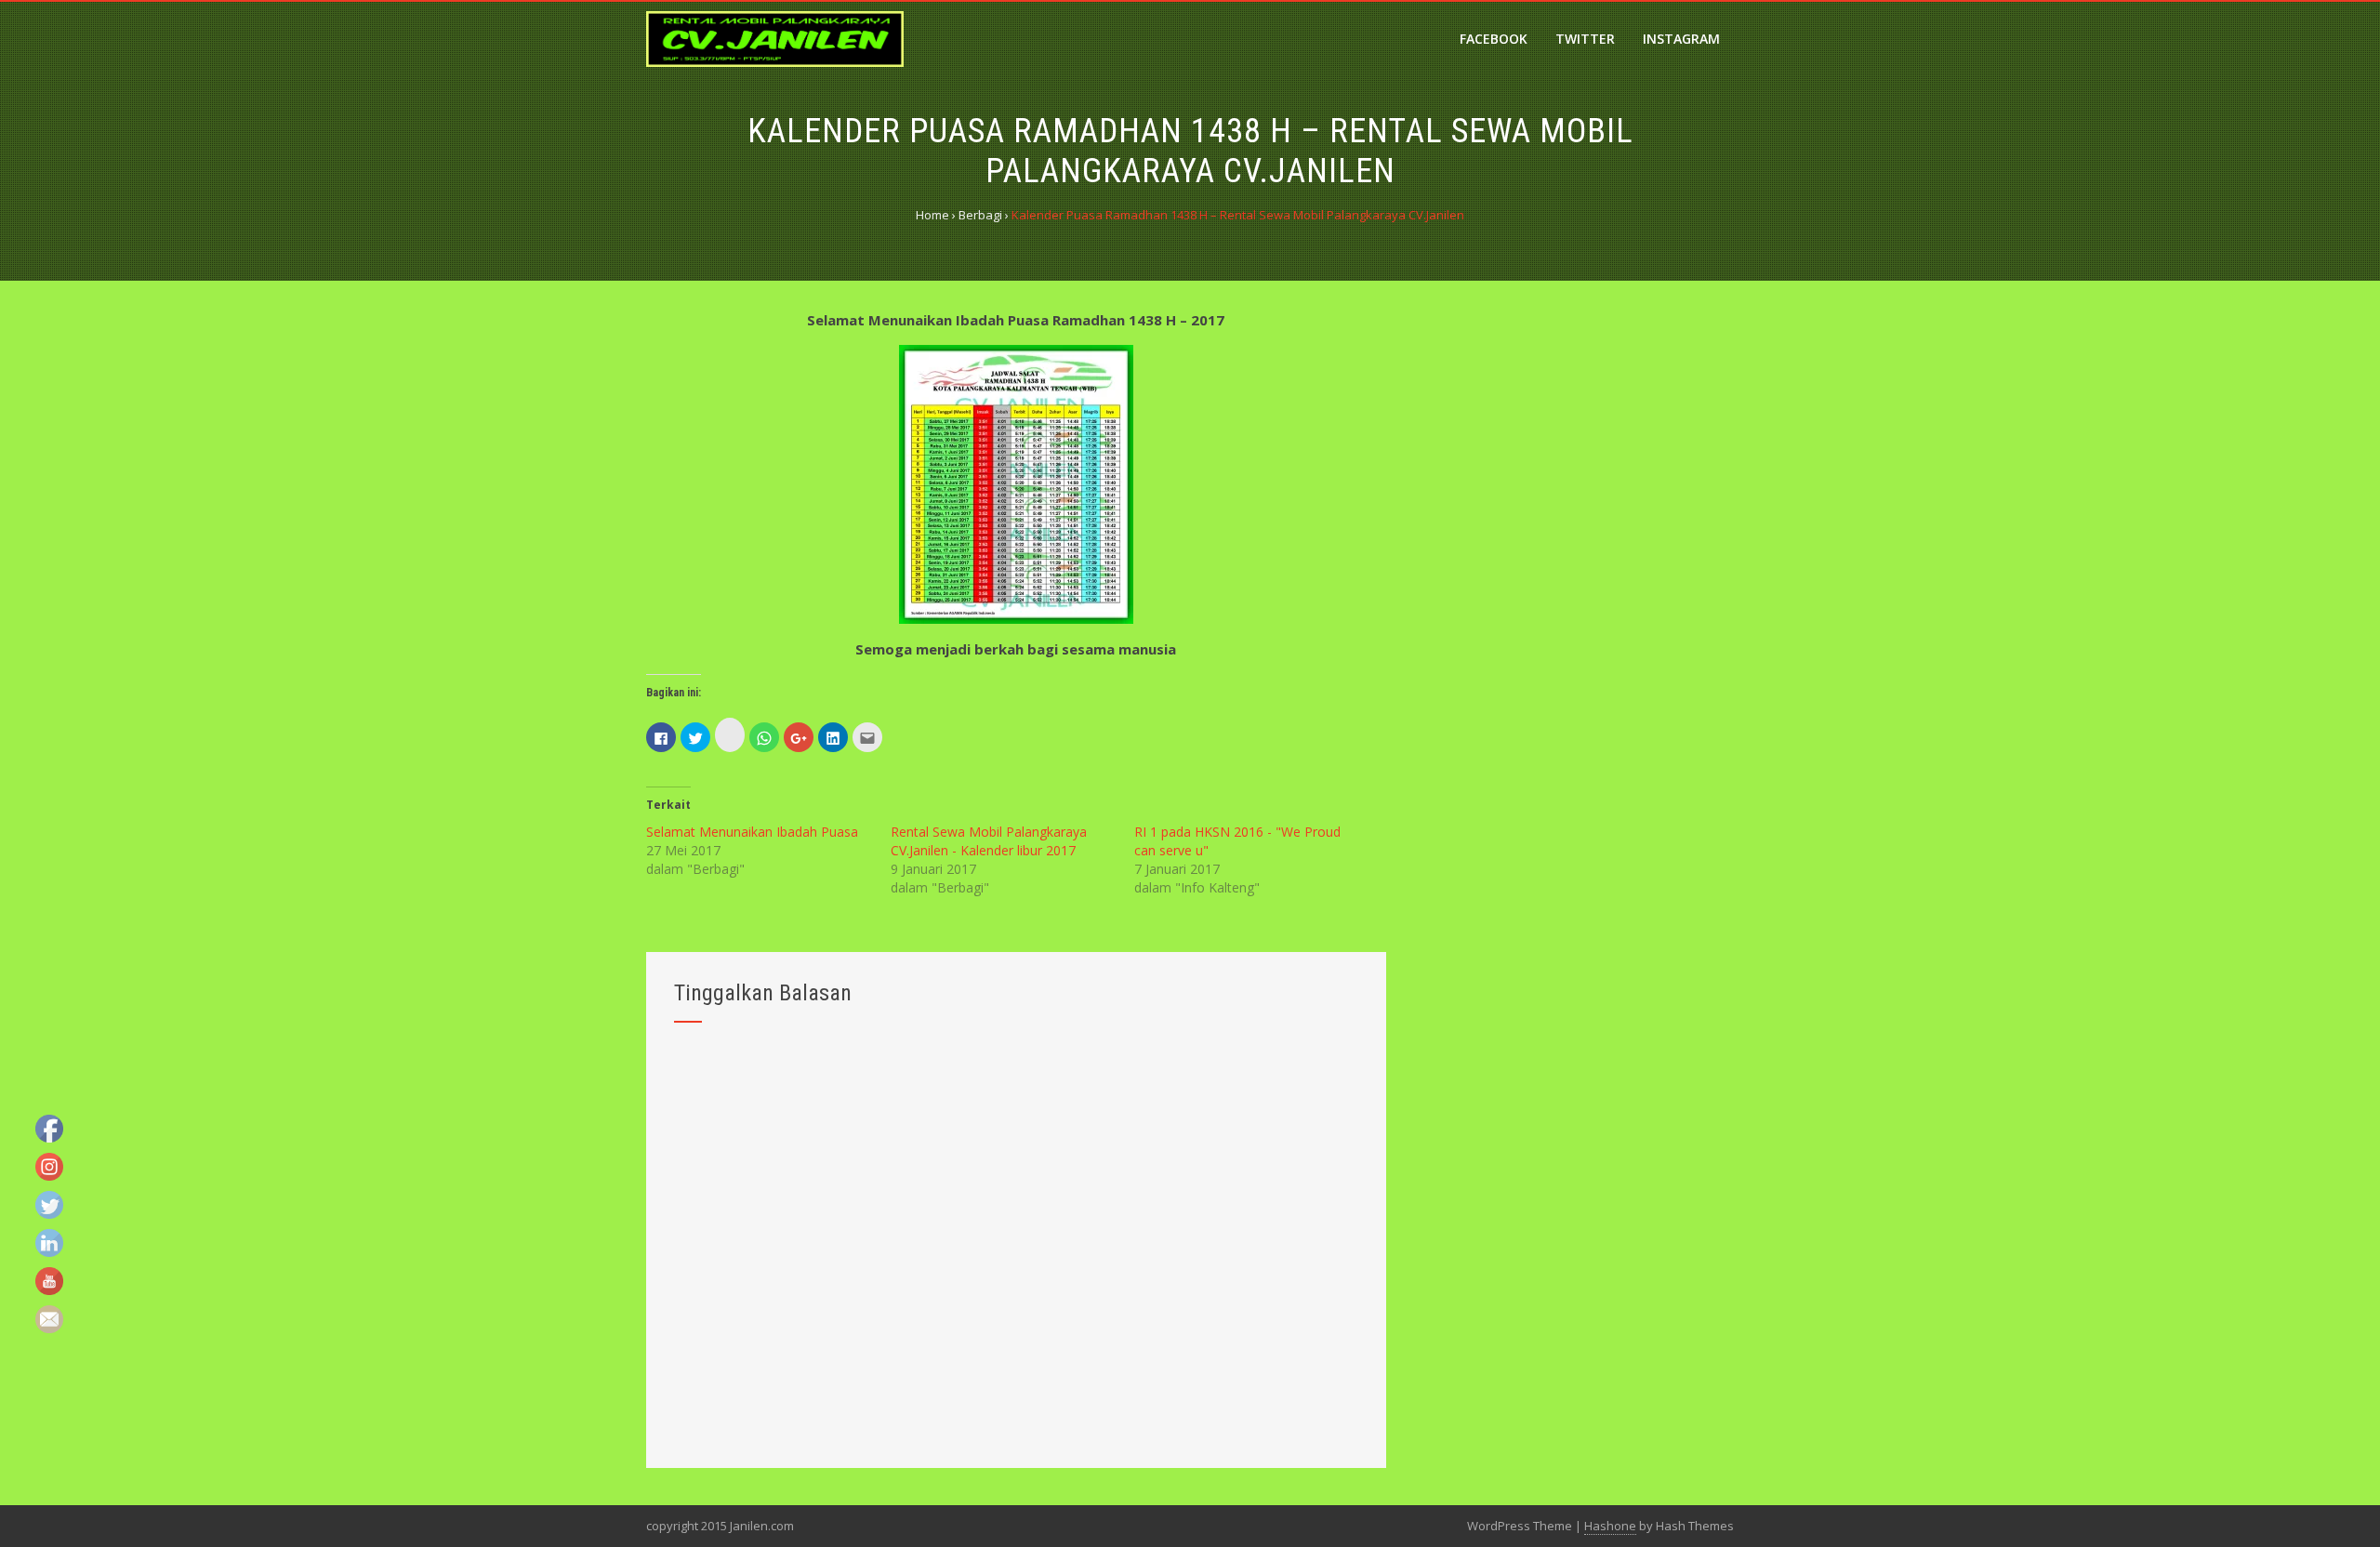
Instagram (1681, 39)
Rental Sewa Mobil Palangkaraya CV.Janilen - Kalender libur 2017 (989, 841)
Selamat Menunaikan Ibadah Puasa (752, 832)
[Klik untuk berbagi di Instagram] (730, 735)
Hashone (1610, 1526)
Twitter (1585, 39)
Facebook (1494, 39)
